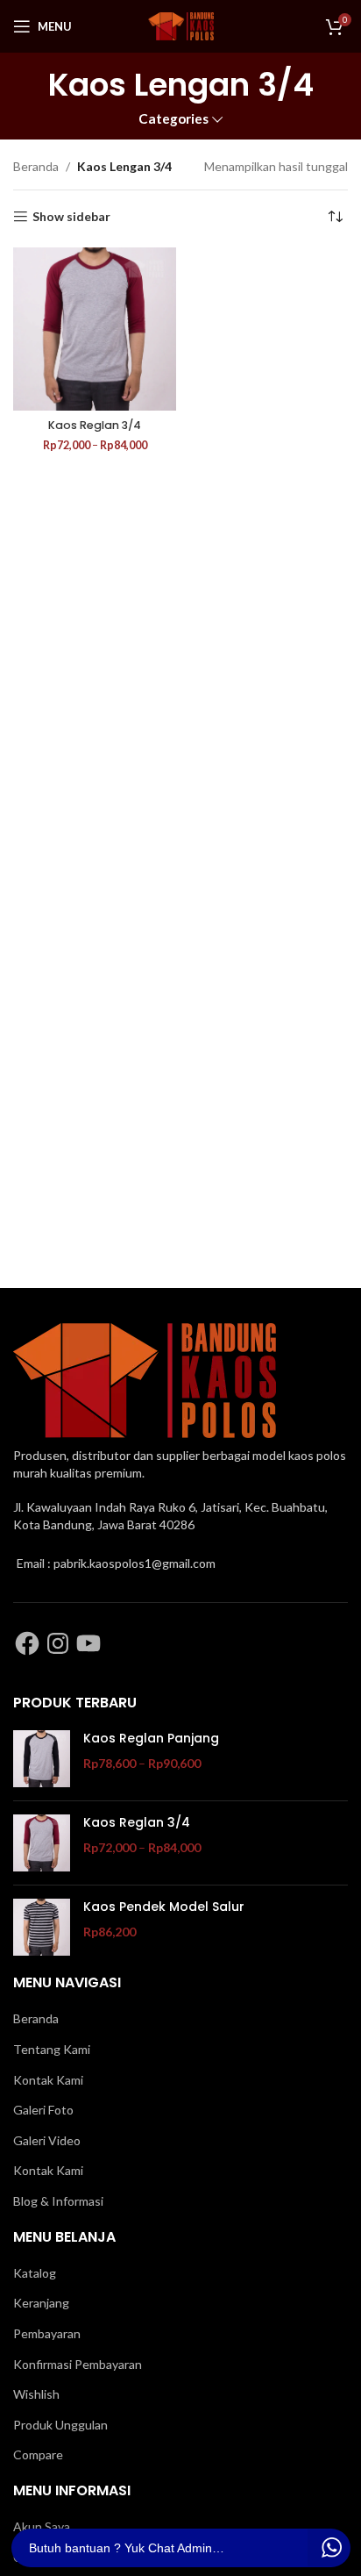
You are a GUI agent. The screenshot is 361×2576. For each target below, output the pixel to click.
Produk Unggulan (60, 2425)
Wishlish (36, 2394)
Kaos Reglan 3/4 (95, 425)
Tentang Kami (52, 2049)
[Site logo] (181, 25)
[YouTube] (88, 1643)
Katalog (35, 2273)
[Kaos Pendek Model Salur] (42, 1927)
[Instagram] (58, 1643)
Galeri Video (47, 2140)
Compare (38, 2454)
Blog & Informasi (58, 2201)
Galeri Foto (43, 2110)
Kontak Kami (48, 2080)
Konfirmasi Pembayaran (78, 2364)
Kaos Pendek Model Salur (164, 1907)
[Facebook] (27, 1643)
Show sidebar (71, 217)
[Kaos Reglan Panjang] (42, 1759)
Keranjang (41, 2303)
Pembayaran (47, 2333)
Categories (173, 119)
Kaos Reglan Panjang (151, 1739)
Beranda (36, 166)
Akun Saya (42, 2526)
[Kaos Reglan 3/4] (95, 329)
